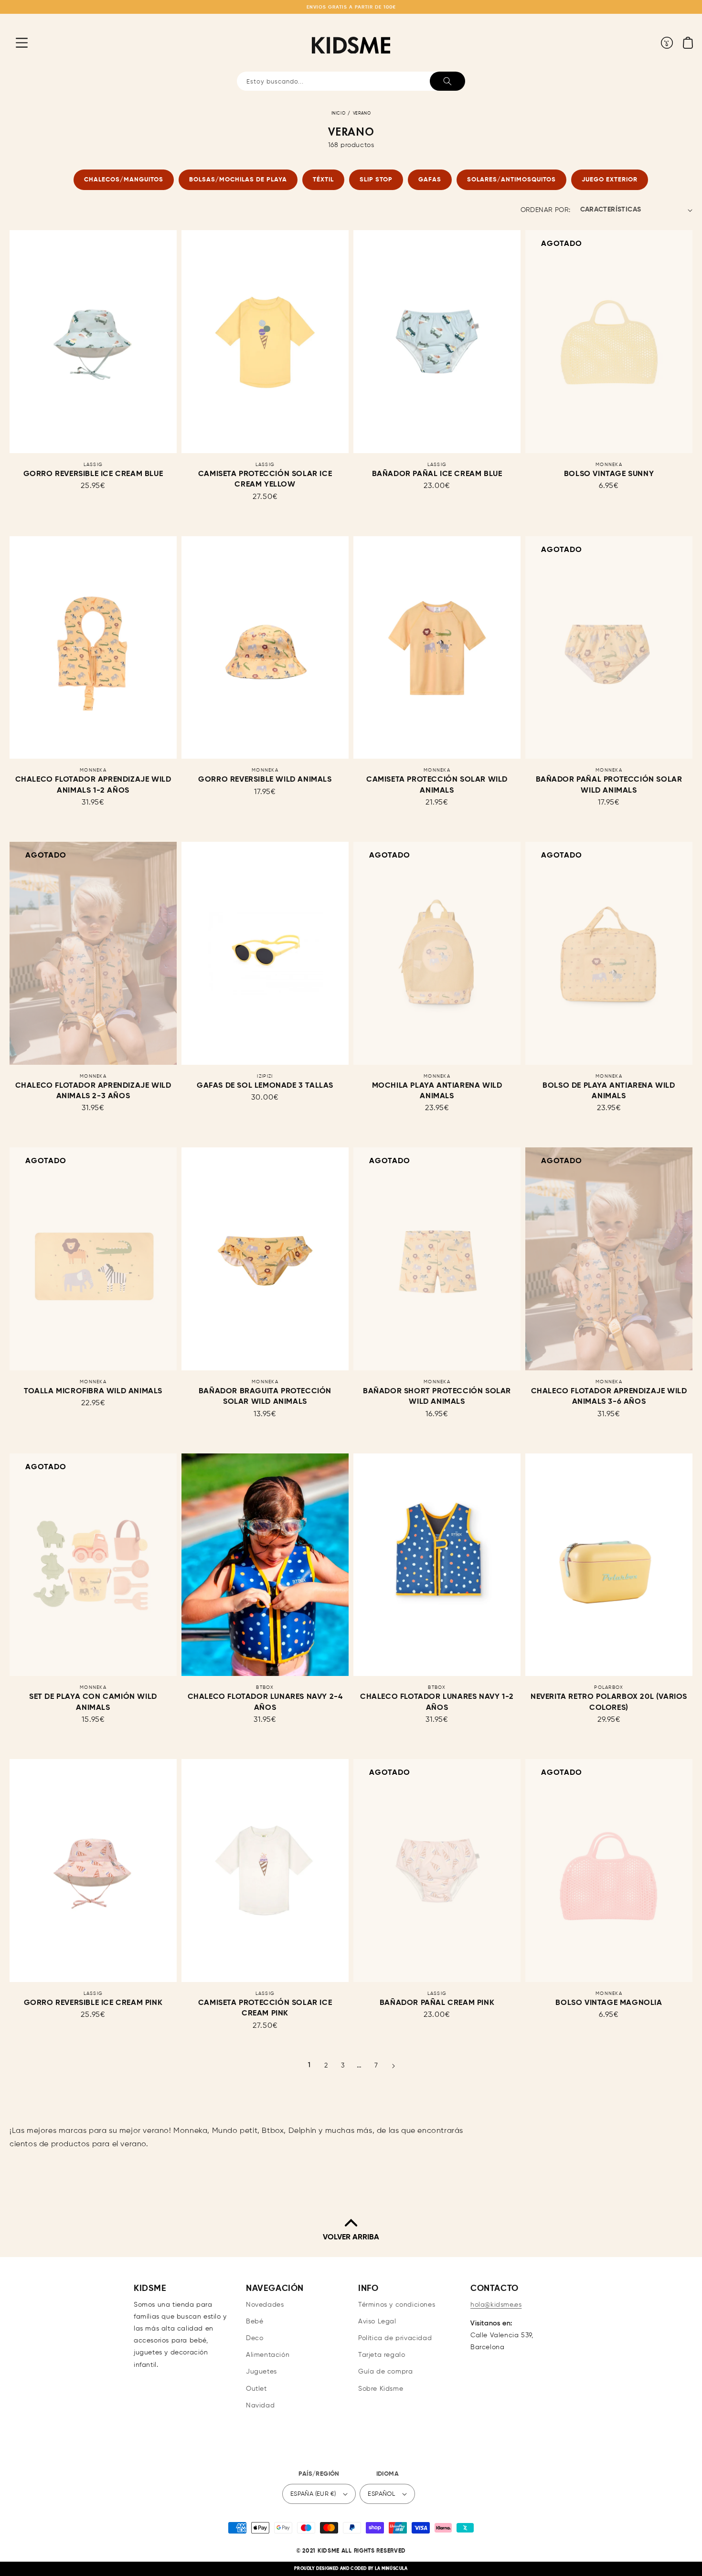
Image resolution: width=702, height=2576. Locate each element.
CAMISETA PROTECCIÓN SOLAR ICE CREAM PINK (265, 2008)
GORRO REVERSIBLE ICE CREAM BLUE (93, 474)
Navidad (260, 2406)
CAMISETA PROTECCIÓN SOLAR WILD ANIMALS (437, 785)
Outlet (256, 2389)
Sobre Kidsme (381, 2389)
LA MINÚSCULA (391, 2569)
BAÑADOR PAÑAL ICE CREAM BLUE (437, 474)
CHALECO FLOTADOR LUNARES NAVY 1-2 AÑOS (437, 1702)
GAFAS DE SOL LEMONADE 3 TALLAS (265, 1086)
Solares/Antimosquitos (511, 180)
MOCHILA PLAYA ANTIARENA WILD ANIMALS (437, 1091)
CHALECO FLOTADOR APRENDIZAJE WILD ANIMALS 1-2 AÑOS (93, 785)
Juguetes (261, 2372)
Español (381, 2494)
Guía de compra (385, 2372)
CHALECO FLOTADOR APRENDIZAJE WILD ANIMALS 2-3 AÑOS (93, 1091)
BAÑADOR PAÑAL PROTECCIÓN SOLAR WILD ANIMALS (609, 785)
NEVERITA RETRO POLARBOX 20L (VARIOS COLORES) (609, 1702)
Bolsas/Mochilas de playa (238, 180)
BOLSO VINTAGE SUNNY (609, 474)
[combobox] (351, 81)
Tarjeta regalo (382, 2355)
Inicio (339, 113)
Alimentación (268, 2355)
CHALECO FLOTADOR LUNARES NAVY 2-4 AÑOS (265, 1702)
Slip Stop (376, 180)
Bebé (255, 2322)
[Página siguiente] (393, 2066)
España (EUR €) (313, 2494)
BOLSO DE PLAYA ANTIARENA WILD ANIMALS (609, 1091)
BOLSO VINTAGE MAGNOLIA (609, 2003)
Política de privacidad (395, 2338)
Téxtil (323, 180)
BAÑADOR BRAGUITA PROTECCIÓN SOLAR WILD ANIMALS (265, 1397)
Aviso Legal (377, 2322)
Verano (362, 113)
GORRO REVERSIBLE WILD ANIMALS (265, 780)
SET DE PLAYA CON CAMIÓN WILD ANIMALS (93, 1702)
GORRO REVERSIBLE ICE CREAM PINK (93, 2003)
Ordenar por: (546, 210)
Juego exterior (610, 180)
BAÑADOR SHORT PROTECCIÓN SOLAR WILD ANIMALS (437, 1397)
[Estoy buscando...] (447, 81)
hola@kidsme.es (496, 2305)
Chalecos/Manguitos (124, 180)
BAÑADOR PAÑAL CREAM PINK (437, 2003)
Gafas (430, 180)
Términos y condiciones (397, 2305)
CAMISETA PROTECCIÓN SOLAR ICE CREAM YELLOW (265, 479)
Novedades (265, 2305)
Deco (255, 2338)
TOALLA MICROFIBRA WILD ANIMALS (93, 1391)
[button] (14, 42)
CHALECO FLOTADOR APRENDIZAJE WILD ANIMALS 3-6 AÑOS (609, 1397)
